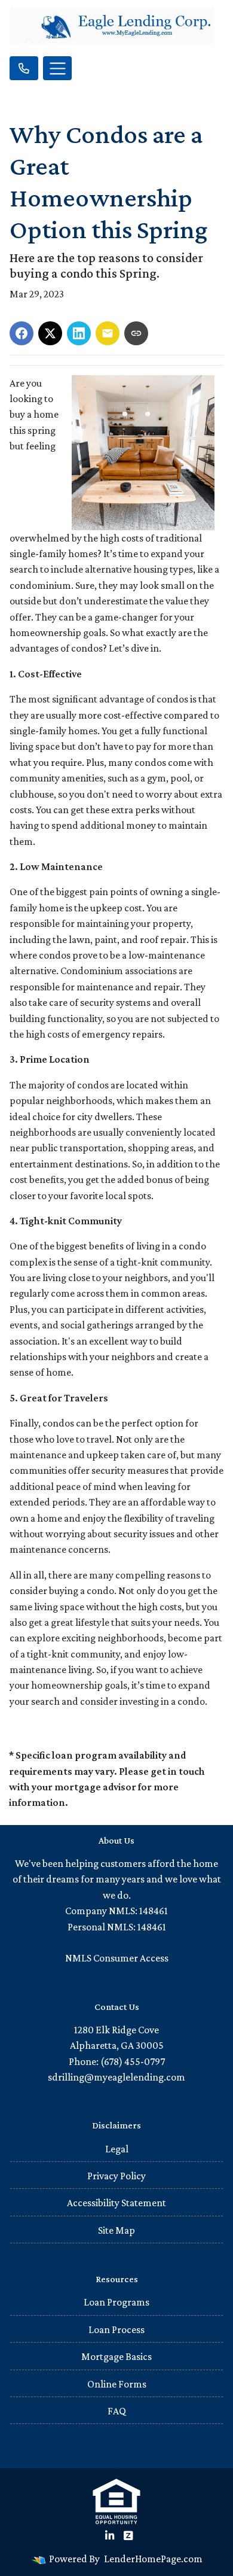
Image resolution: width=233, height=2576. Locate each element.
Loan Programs (116, 2302)
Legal (117, 2149)
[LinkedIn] (110, 2536)
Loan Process (116, 2329)
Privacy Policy (116, 2176)
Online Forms (117, 2384)
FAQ (117, 2411)
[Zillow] (128, 2536)
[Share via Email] (108, 333)
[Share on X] (50, 333)
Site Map (116, 2230)
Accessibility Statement (116, 2203)
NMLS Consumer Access (117, 1958)
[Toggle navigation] (57, 68)
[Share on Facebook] (22, 333)
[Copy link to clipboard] (136, 333)
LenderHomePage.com (153, 2559)
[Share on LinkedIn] (79, 333)
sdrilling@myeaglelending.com (116, 2077)
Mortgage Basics (116, 2356)
